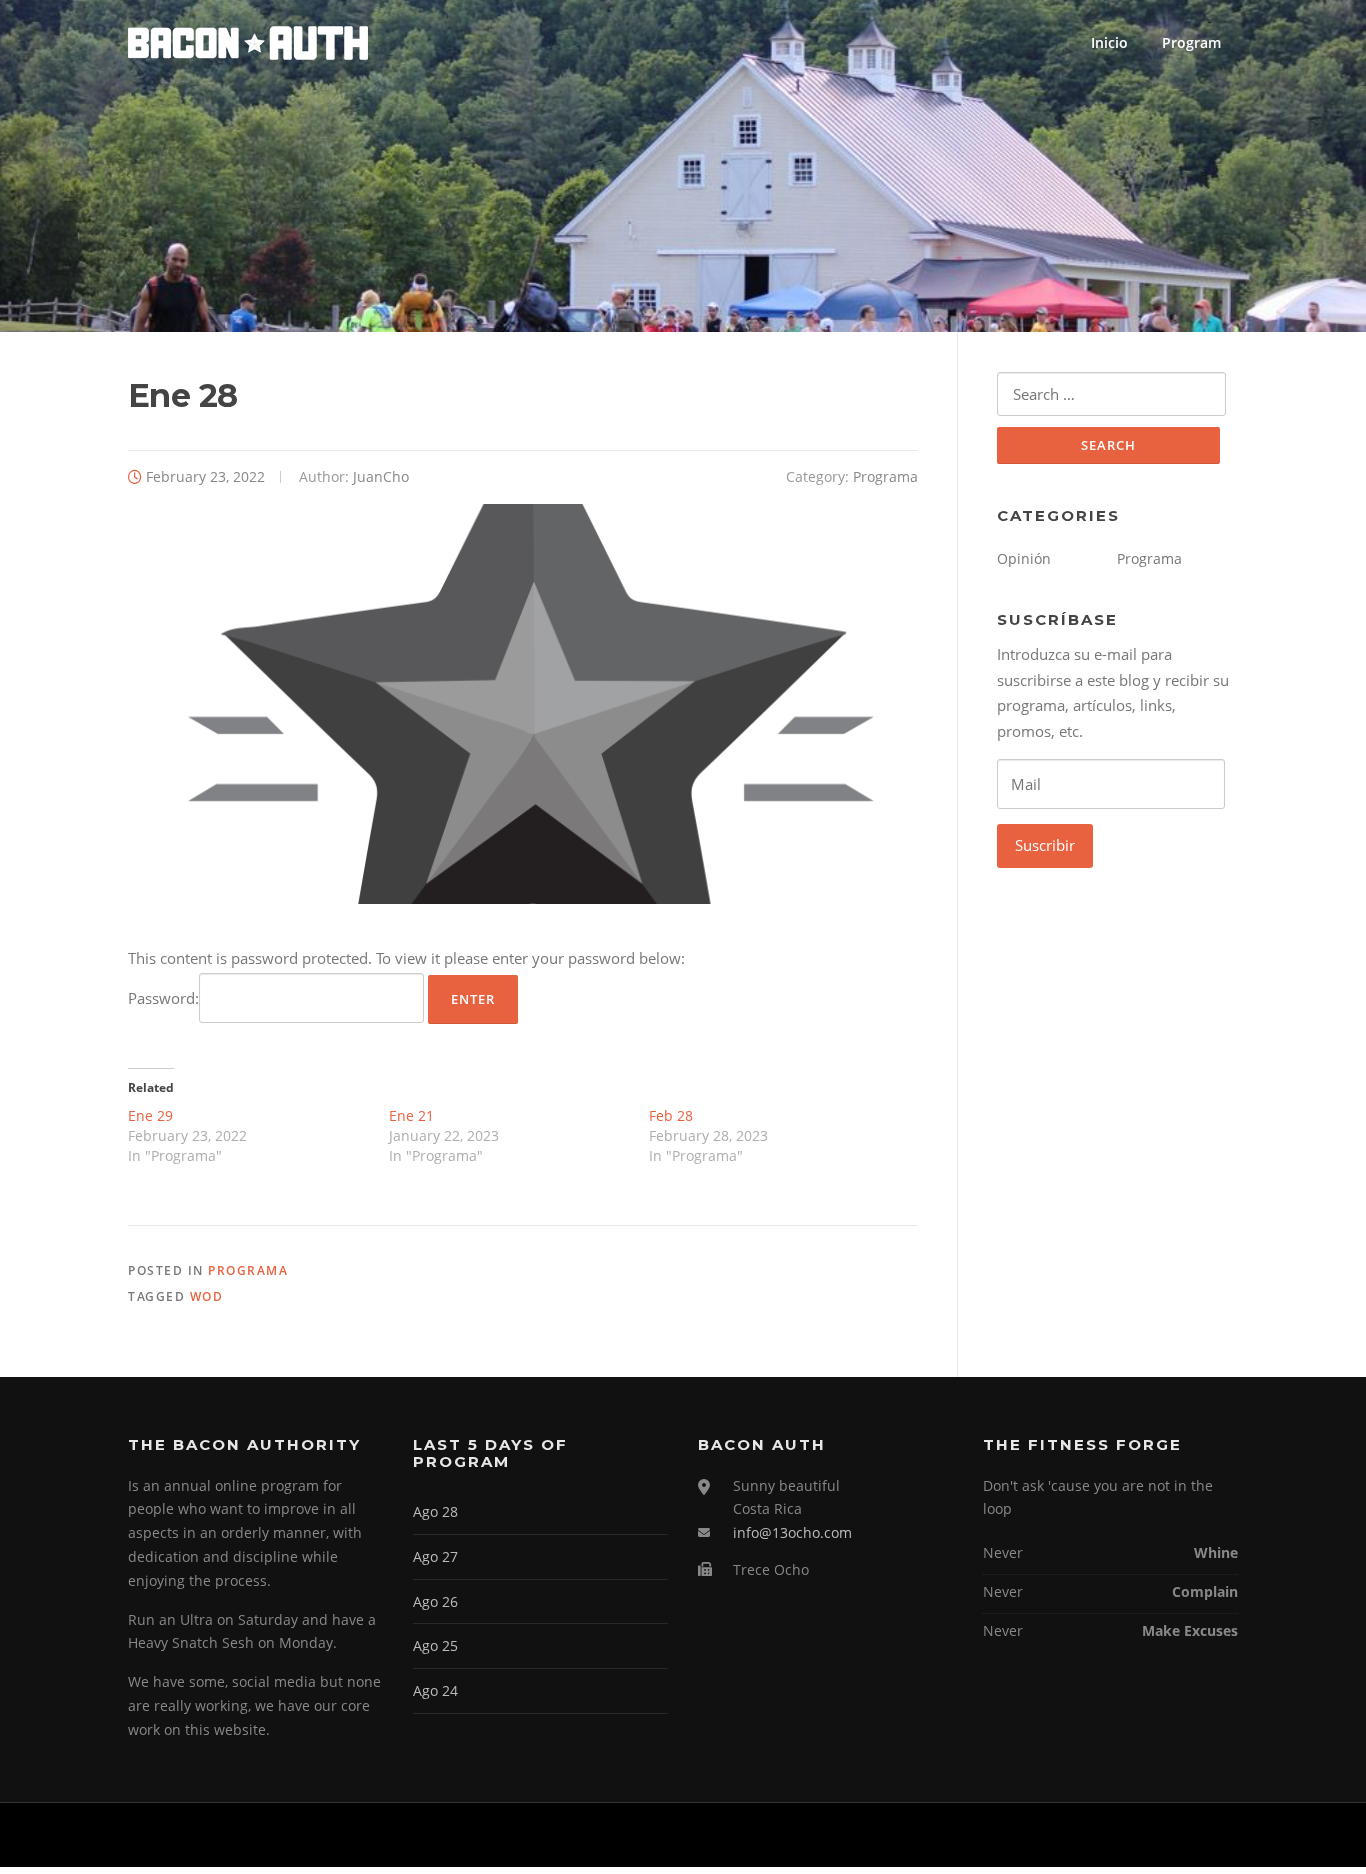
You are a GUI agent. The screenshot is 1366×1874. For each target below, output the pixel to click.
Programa (885, 476)
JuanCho (381, 476)
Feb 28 (671, 1115)
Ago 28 (435, 1511)
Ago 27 (435, 1556)
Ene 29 (150, 1115)
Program (1191, 42)
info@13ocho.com (792, 1532)
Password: (163, 998)
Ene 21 (411, 1115)
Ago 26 (435, 1601)
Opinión (1024, 558)
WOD (207, 1296)
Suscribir (1045, 845)
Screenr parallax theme (1068, 1835)
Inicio (1109, 42)
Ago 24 (435, 1690)
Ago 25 (435, 1645)
